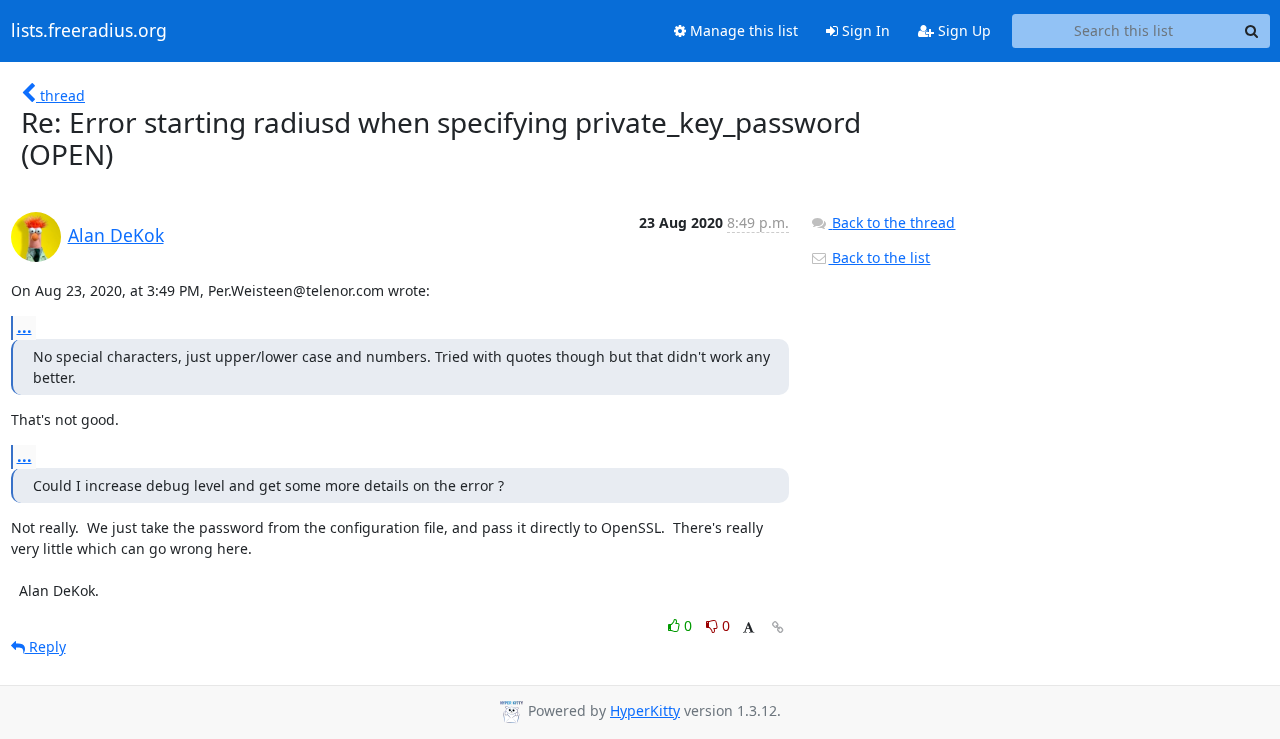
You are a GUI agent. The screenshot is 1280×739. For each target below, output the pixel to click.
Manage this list (742, 30)
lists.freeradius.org (89, 31)
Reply (45, 646)
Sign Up (962, 30)
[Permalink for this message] (778, 627)
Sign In (864, 30)
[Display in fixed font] (748, 628)
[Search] (1252, 31)
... (24, 327)
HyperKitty (645, 710)
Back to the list (879, 257)
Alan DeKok (116, 235)
